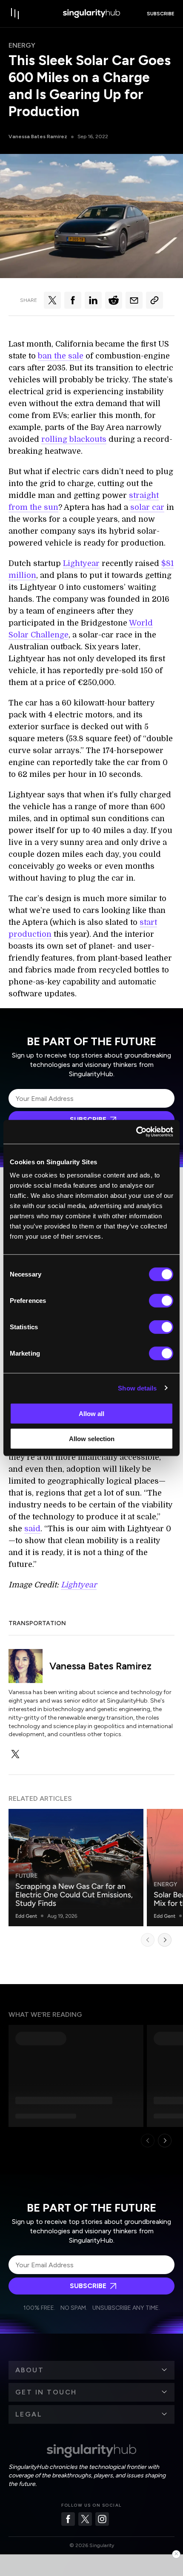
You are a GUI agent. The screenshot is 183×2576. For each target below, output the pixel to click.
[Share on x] (52, 300)
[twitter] (15, 1754)
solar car (147, 507)
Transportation (37, 1623)
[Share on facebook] (73, 300)
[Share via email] (134, 300)
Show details (137, 1388)
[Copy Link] (154, 300)
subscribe (161, 14)
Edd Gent (26, 1916)
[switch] (161, 1301)
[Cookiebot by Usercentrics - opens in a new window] (136, 1132)
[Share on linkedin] (93, 300)
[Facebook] (68, 2519)
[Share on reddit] (114, 300)
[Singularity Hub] (91, 14)
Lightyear (81, 563)
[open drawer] (15, 14)
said (32, 1529)
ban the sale (61, 356)
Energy (22, 45)
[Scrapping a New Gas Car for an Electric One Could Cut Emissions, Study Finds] (76, 1868)
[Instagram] (102, 2519)
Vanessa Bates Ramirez (38, 136)
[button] (91, 2370)
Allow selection (92, 1438)
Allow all (91, 1414)
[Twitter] (85, 2519)
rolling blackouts (74, 439)
